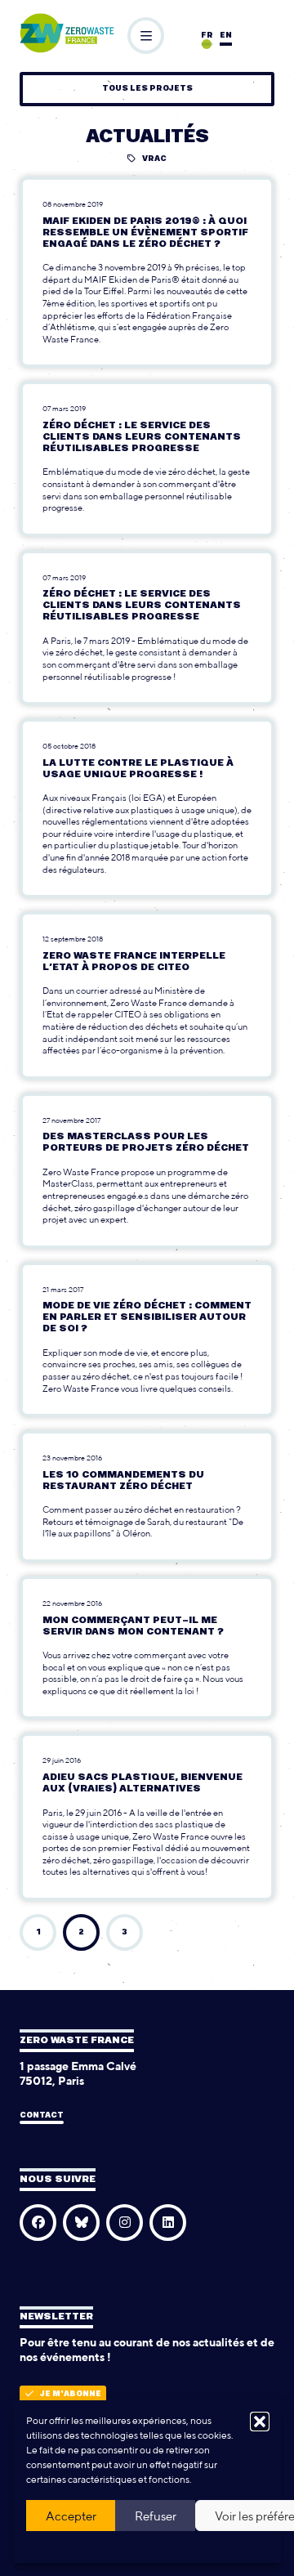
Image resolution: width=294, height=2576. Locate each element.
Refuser (156, 2516)
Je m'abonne (71, 2394)
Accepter (71, 2516)
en (226, 36)
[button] (260, 2422)
